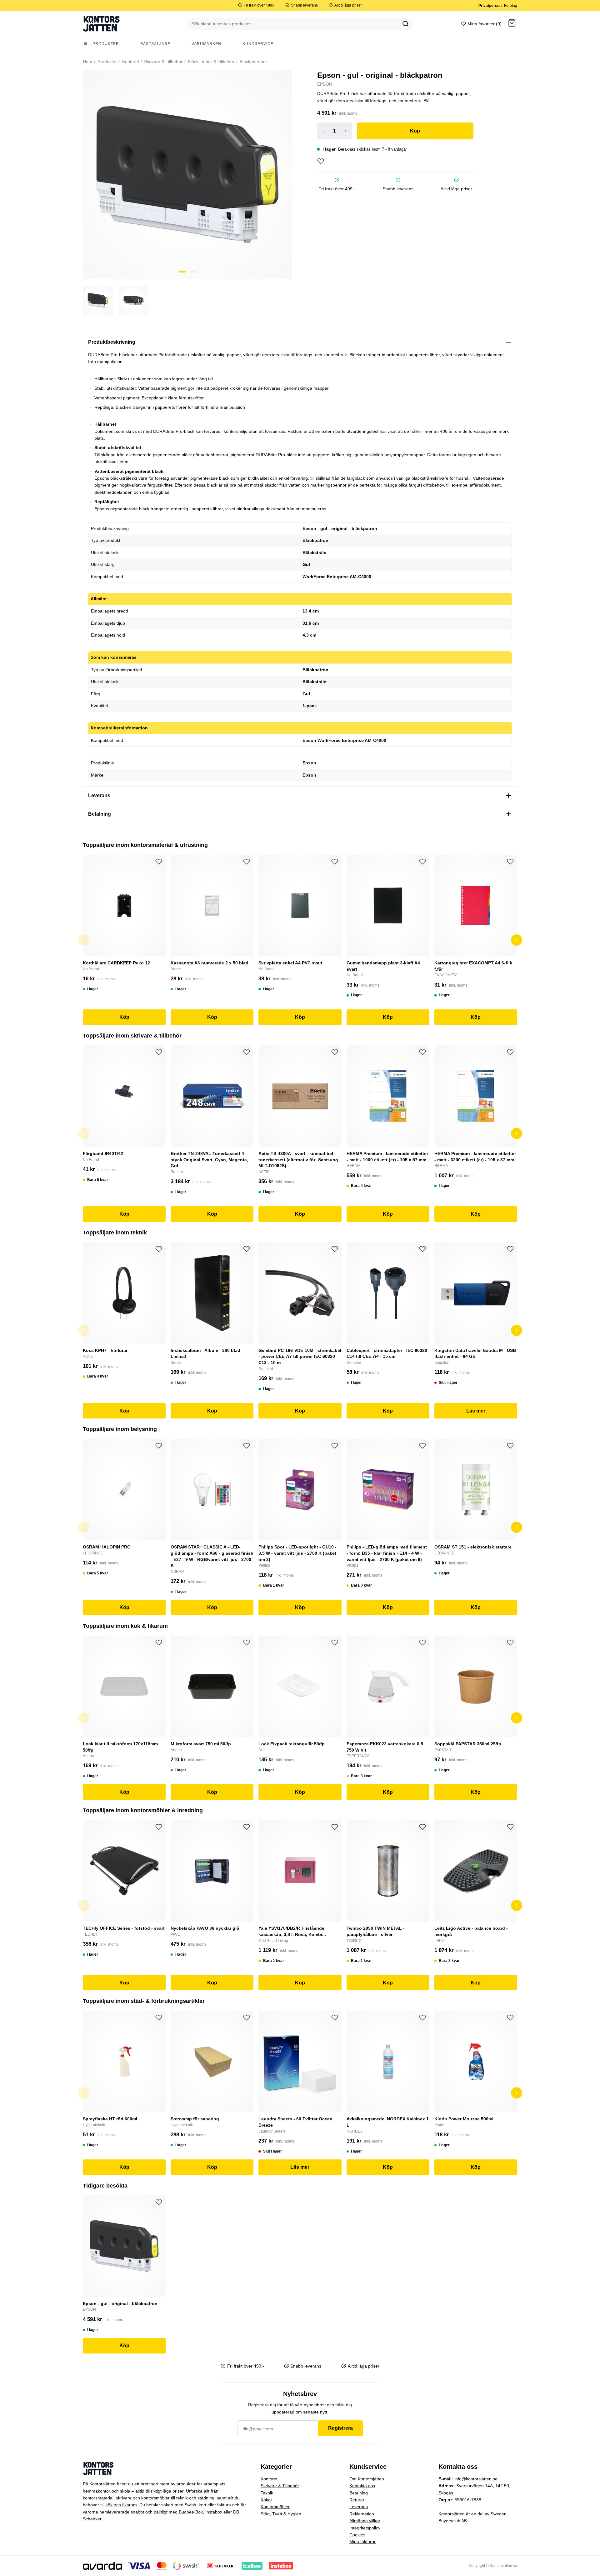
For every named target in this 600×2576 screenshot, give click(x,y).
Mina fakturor (362, 2542)
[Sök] (406, 24)
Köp (415, 131)
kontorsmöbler (155, 2498)
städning (206, 2498)
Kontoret (130, 62)
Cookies (357, 2535)
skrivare (124, 2498)
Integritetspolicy (365, 2528)
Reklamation (362, 2514)
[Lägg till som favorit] (321, 161)
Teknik (267, 2493)
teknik (182, 2498)
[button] (512, 24)
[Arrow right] (517, 940)
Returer (357, 2500)
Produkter (107, 62)
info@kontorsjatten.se (476, 2479)
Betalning (359, 2493)
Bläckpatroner (253, 62)
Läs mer (476, 1411)
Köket (266, 2500)
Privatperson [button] (490, 6)
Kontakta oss (362, 2486)
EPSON (325, 84)
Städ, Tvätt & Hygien (281, 2514)
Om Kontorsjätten (367, 2479)
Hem (87, 62)
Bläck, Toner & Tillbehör (210, 62)
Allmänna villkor (365, 2521)
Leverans (359, 2507)
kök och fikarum (121, 2505)
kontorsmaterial (98, 2498)
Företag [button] (511, 6)
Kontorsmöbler (275, 2507)
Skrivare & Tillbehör (163, 62)
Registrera (340, 2428)
